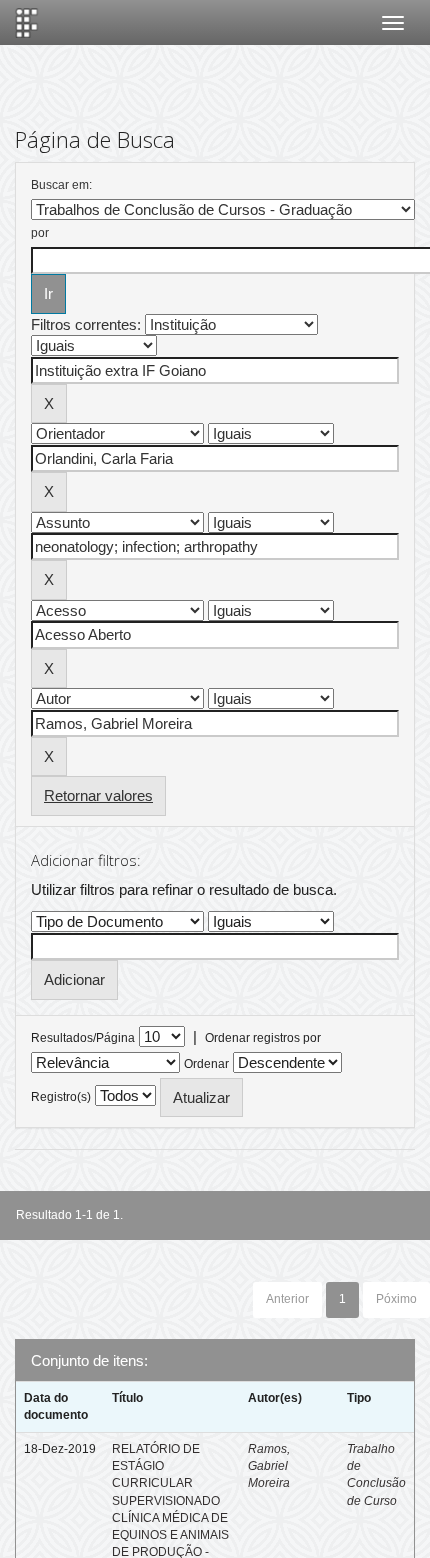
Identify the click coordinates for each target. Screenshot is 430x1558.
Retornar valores (98, 795)
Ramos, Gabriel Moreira (269, 1466)
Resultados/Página (83, 1038)
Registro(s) (61, 1097)
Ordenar (206, 1064)
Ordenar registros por (263, 1038)
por (40, 233)
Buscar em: (61, 185)
